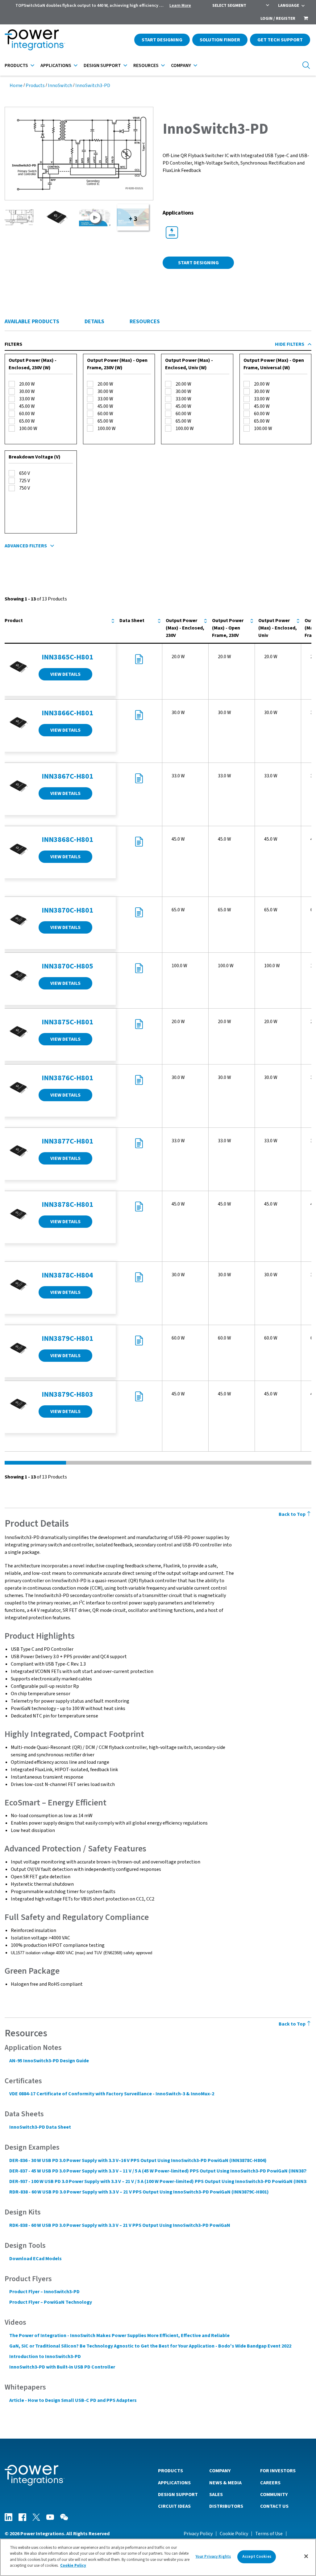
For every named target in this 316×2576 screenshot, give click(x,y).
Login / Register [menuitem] (278, 19)
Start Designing (162, 40)
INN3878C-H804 (67, 1275)
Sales (216, 2494)
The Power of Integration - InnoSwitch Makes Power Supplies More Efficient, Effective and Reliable (119, 2336)
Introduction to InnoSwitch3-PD (45, 2356)
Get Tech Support (280, 40)
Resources (146, 65)
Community (274, 2494)
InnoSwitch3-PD (93, 86)
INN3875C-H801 (67, 1022)
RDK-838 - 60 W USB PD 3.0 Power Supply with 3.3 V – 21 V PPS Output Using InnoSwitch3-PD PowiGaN (120, 2225)
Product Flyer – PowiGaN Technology (51, 2302)
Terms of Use (269, 2534)
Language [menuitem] (289, 6)
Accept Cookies (257, 2557)
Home (16, 86)
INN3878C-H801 (67, 1204)
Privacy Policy (198, 2534)
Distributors (226, 2506)
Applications (56, 65)
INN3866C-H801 (67, 713)
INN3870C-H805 (67, 966)
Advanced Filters (26, 546)
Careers (270, 2483)
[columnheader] (60, 628)
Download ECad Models (35, 2259)
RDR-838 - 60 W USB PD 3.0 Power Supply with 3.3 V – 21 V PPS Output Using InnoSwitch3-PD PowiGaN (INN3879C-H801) (139, 2192)
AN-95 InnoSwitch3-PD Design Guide (49, 2061)
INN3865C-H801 (67, 657)
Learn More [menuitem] (180, 6)
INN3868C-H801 (67, 840)
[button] (79, 153)
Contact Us (274, 2506)
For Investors (278, 2471)
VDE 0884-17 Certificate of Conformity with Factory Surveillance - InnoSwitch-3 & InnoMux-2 (112, 2094)
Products (16, 65)
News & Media (225, 2483)
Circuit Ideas (174, 2506)
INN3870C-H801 (67, 910)
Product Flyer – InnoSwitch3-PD (44, 2292)
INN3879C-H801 (67, 1338)
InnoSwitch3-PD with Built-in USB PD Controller (62, 2367)
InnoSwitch (60, 86)
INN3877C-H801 (67, 1141)
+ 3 (133, 219)
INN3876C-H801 (67, 1078)
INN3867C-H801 (67, 776)
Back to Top (293, 1514)
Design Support (102, 65)
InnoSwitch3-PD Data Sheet (40, 2127)
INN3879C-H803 (67, 1394)
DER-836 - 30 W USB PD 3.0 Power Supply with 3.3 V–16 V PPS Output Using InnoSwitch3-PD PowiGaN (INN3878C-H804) (138, 2160)
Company (181, 65)
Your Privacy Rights (213, 2557)
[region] (158, 2557)
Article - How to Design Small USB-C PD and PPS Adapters (73, 2400)
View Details (65, 674)
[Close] (306, 2556)
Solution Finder (220, 40)
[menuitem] (306, 19)
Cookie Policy (234, 2534)
